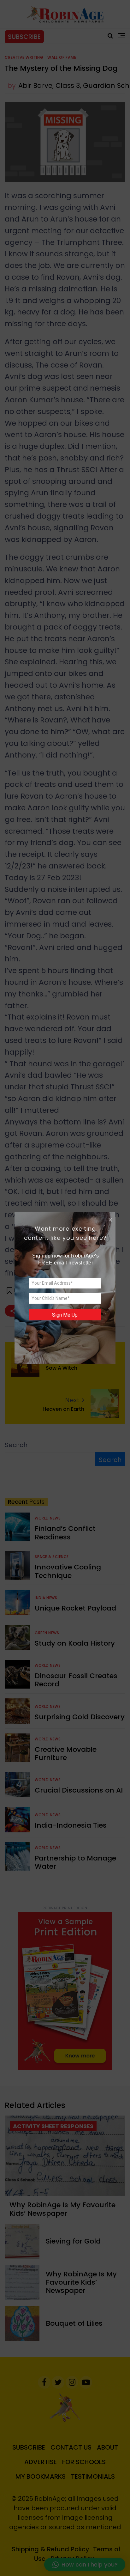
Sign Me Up (65, 1315)
